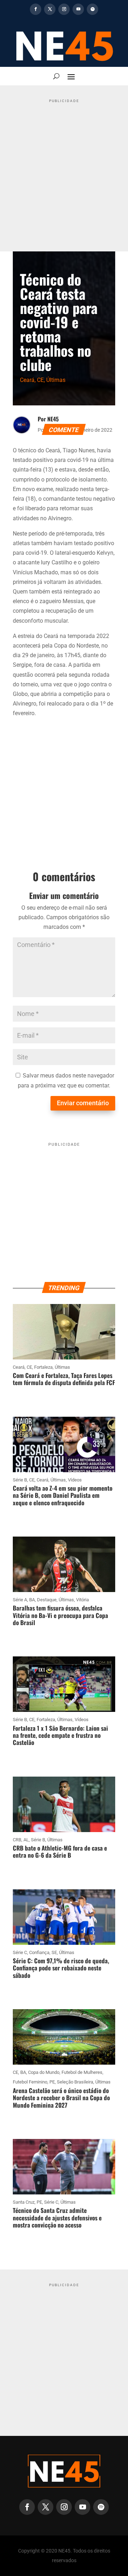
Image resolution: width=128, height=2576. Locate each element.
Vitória (82, 1600)
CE (40, 380)
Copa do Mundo (44, 2072)
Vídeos (75, 1480)
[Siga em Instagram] (64, 9)
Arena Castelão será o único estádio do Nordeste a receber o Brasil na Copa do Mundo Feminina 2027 (61, 2098)
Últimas (56, 380)
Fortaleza (43, 1367)
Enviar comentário (83, 1103)
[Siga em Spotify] (92, 9)
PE (52, 2082)
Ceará (27, 380)
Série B (20, 1480)
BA (32, 1600)
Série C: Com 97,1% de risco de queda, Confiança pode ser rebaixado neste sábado (61, 1968)
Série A (20, 1600)
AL (26, 1840)
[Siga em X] (50, 9)
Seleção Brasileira (75, 2082)
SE (54, 1952)
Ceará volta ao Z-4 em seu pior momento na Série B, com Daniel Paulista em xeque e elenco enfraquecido (63, 1495)
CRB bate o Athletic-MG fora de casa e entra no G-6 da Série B (60, 1851)
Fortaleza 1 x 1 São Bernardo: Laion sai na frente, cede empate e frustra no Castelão (60, 1735)
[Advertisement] (64, 170)
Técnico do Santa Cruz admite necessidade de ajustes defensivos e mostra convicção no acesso (57, 2218)
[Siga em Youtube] (78, 9)
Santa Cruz (24, 2202)
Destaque (47, 1600)
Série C (20, 1952)
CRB (17, 1840)
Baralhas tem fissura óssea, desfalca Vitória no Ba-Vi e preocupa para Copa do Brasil (60, 1615)
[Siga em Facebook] (36, 9)
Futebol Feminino (30, 2082)
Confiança (39, 1952)
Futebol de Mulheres (82, 2072)
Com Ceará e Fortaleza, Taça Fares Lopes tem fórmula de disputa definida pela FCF (64, 1379)
